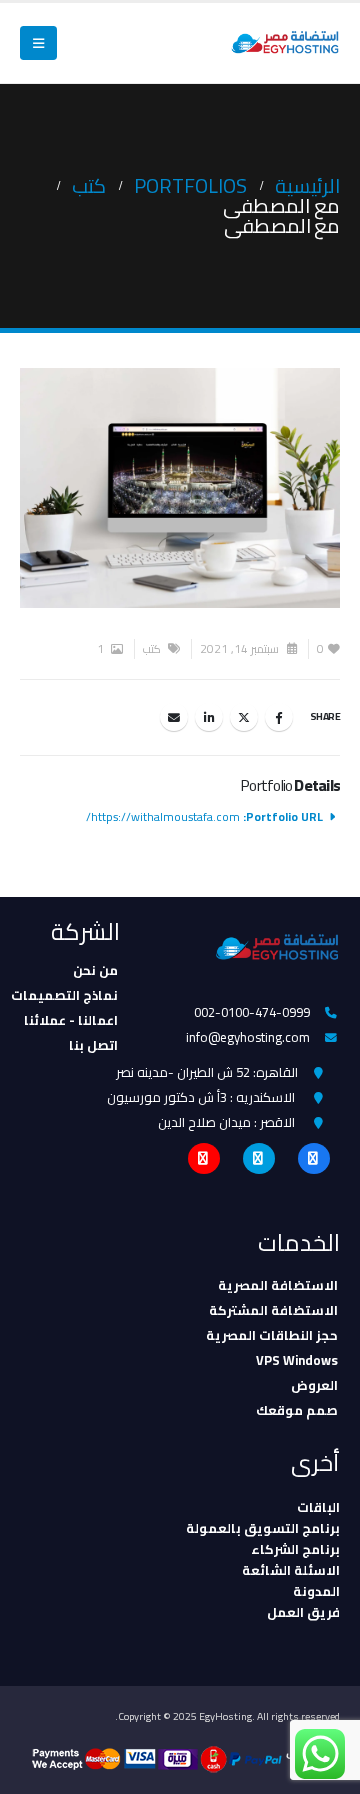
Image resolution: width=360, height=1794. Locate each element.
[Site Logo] (285, 43)
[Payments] (186, 1758)
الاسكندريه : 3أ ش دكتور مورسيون (201, 1097)
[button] (38, 43)
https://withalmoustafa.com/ (163, 817)
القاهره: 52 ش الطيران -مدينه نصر (207, 1072)
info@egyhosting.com (248, 1037)
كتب (152, 649)
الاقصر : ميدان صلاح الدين (226, 1122)
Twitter (244, 717)
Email (174, 717)
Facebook (279, 717)
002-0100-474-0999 (252, 1012)
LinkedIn (209, 717)
